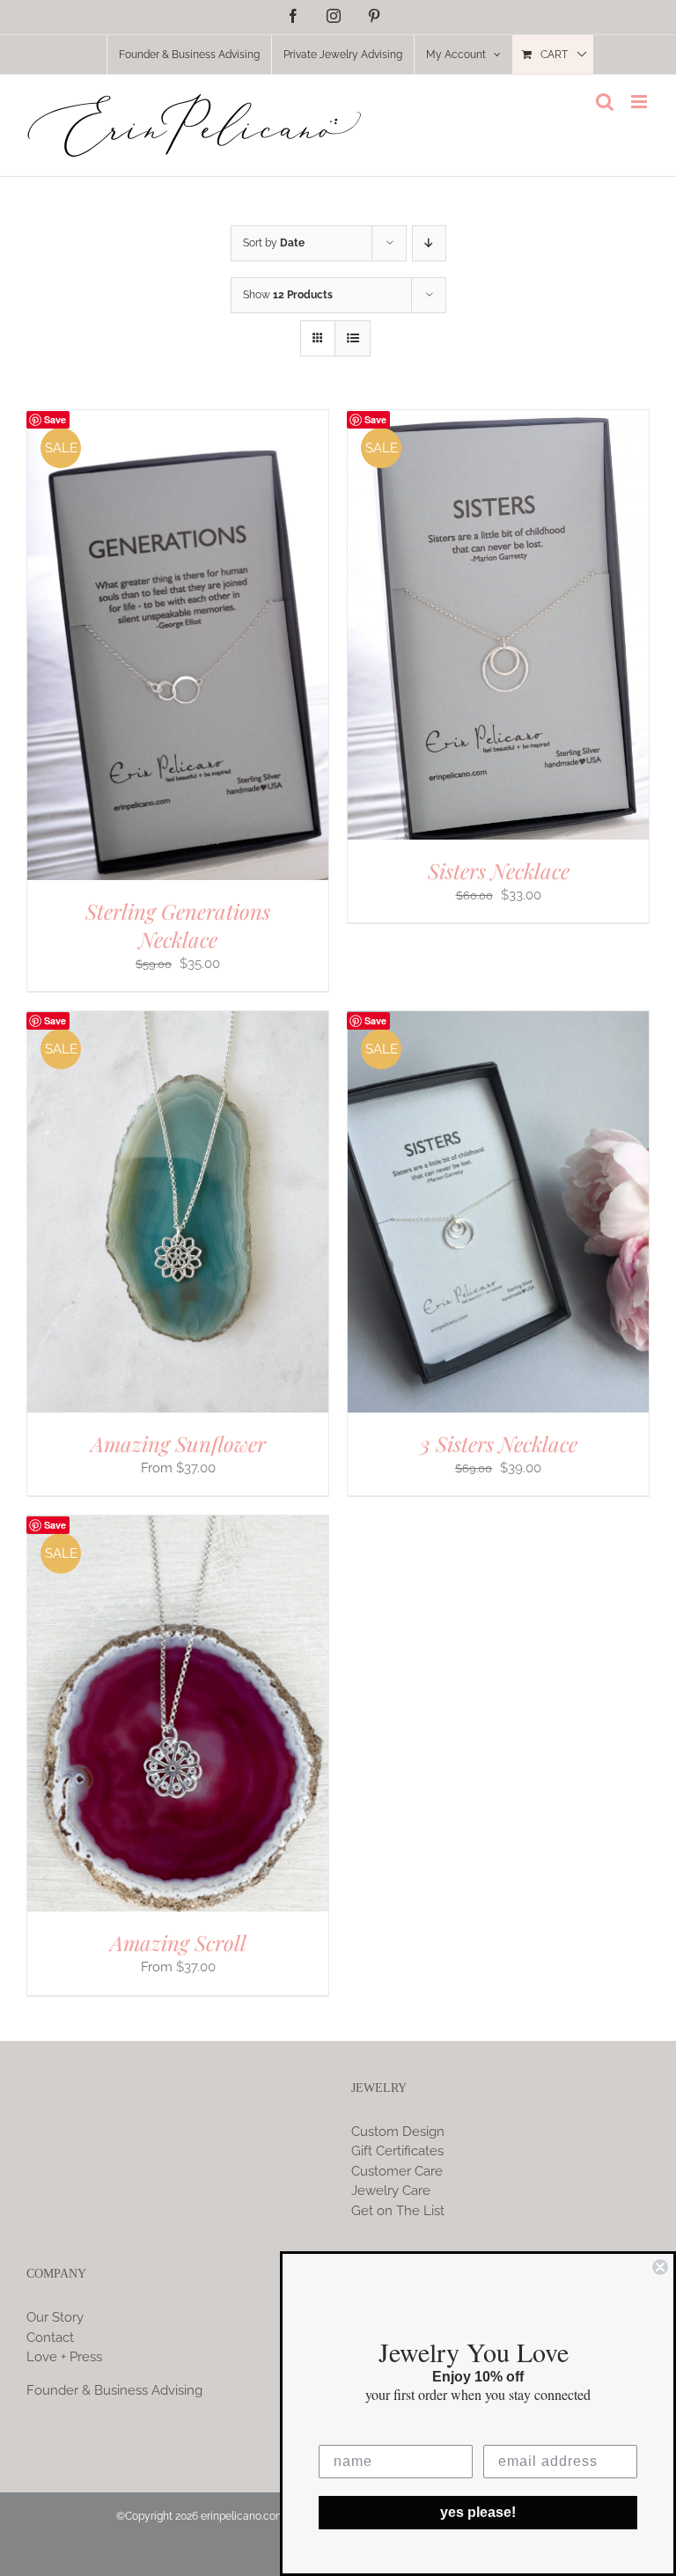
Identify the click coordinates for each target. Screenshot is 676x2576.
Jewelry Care (391, 2191)
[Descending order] (429, 243)
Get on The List (398, 2211)
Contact (50, 2337)
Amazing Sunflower (178, 1443)
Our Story (55, 2317)
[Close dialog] (660, 2267)
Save (55, 419)
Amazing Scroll (178, 1942)
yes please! (478, 2512)
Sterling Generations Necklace (178, 925)
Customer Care (397, 2171)
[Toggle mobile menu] (640, 102)
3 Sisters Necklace (499, 1443)
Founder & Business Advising (114, 2390)
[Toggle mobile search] (605, 102)
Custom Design (398, 2132)
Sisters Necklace (499, 870)
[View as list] (353, 338)
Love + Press (64, 2357)
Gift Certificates (397, 2151)
